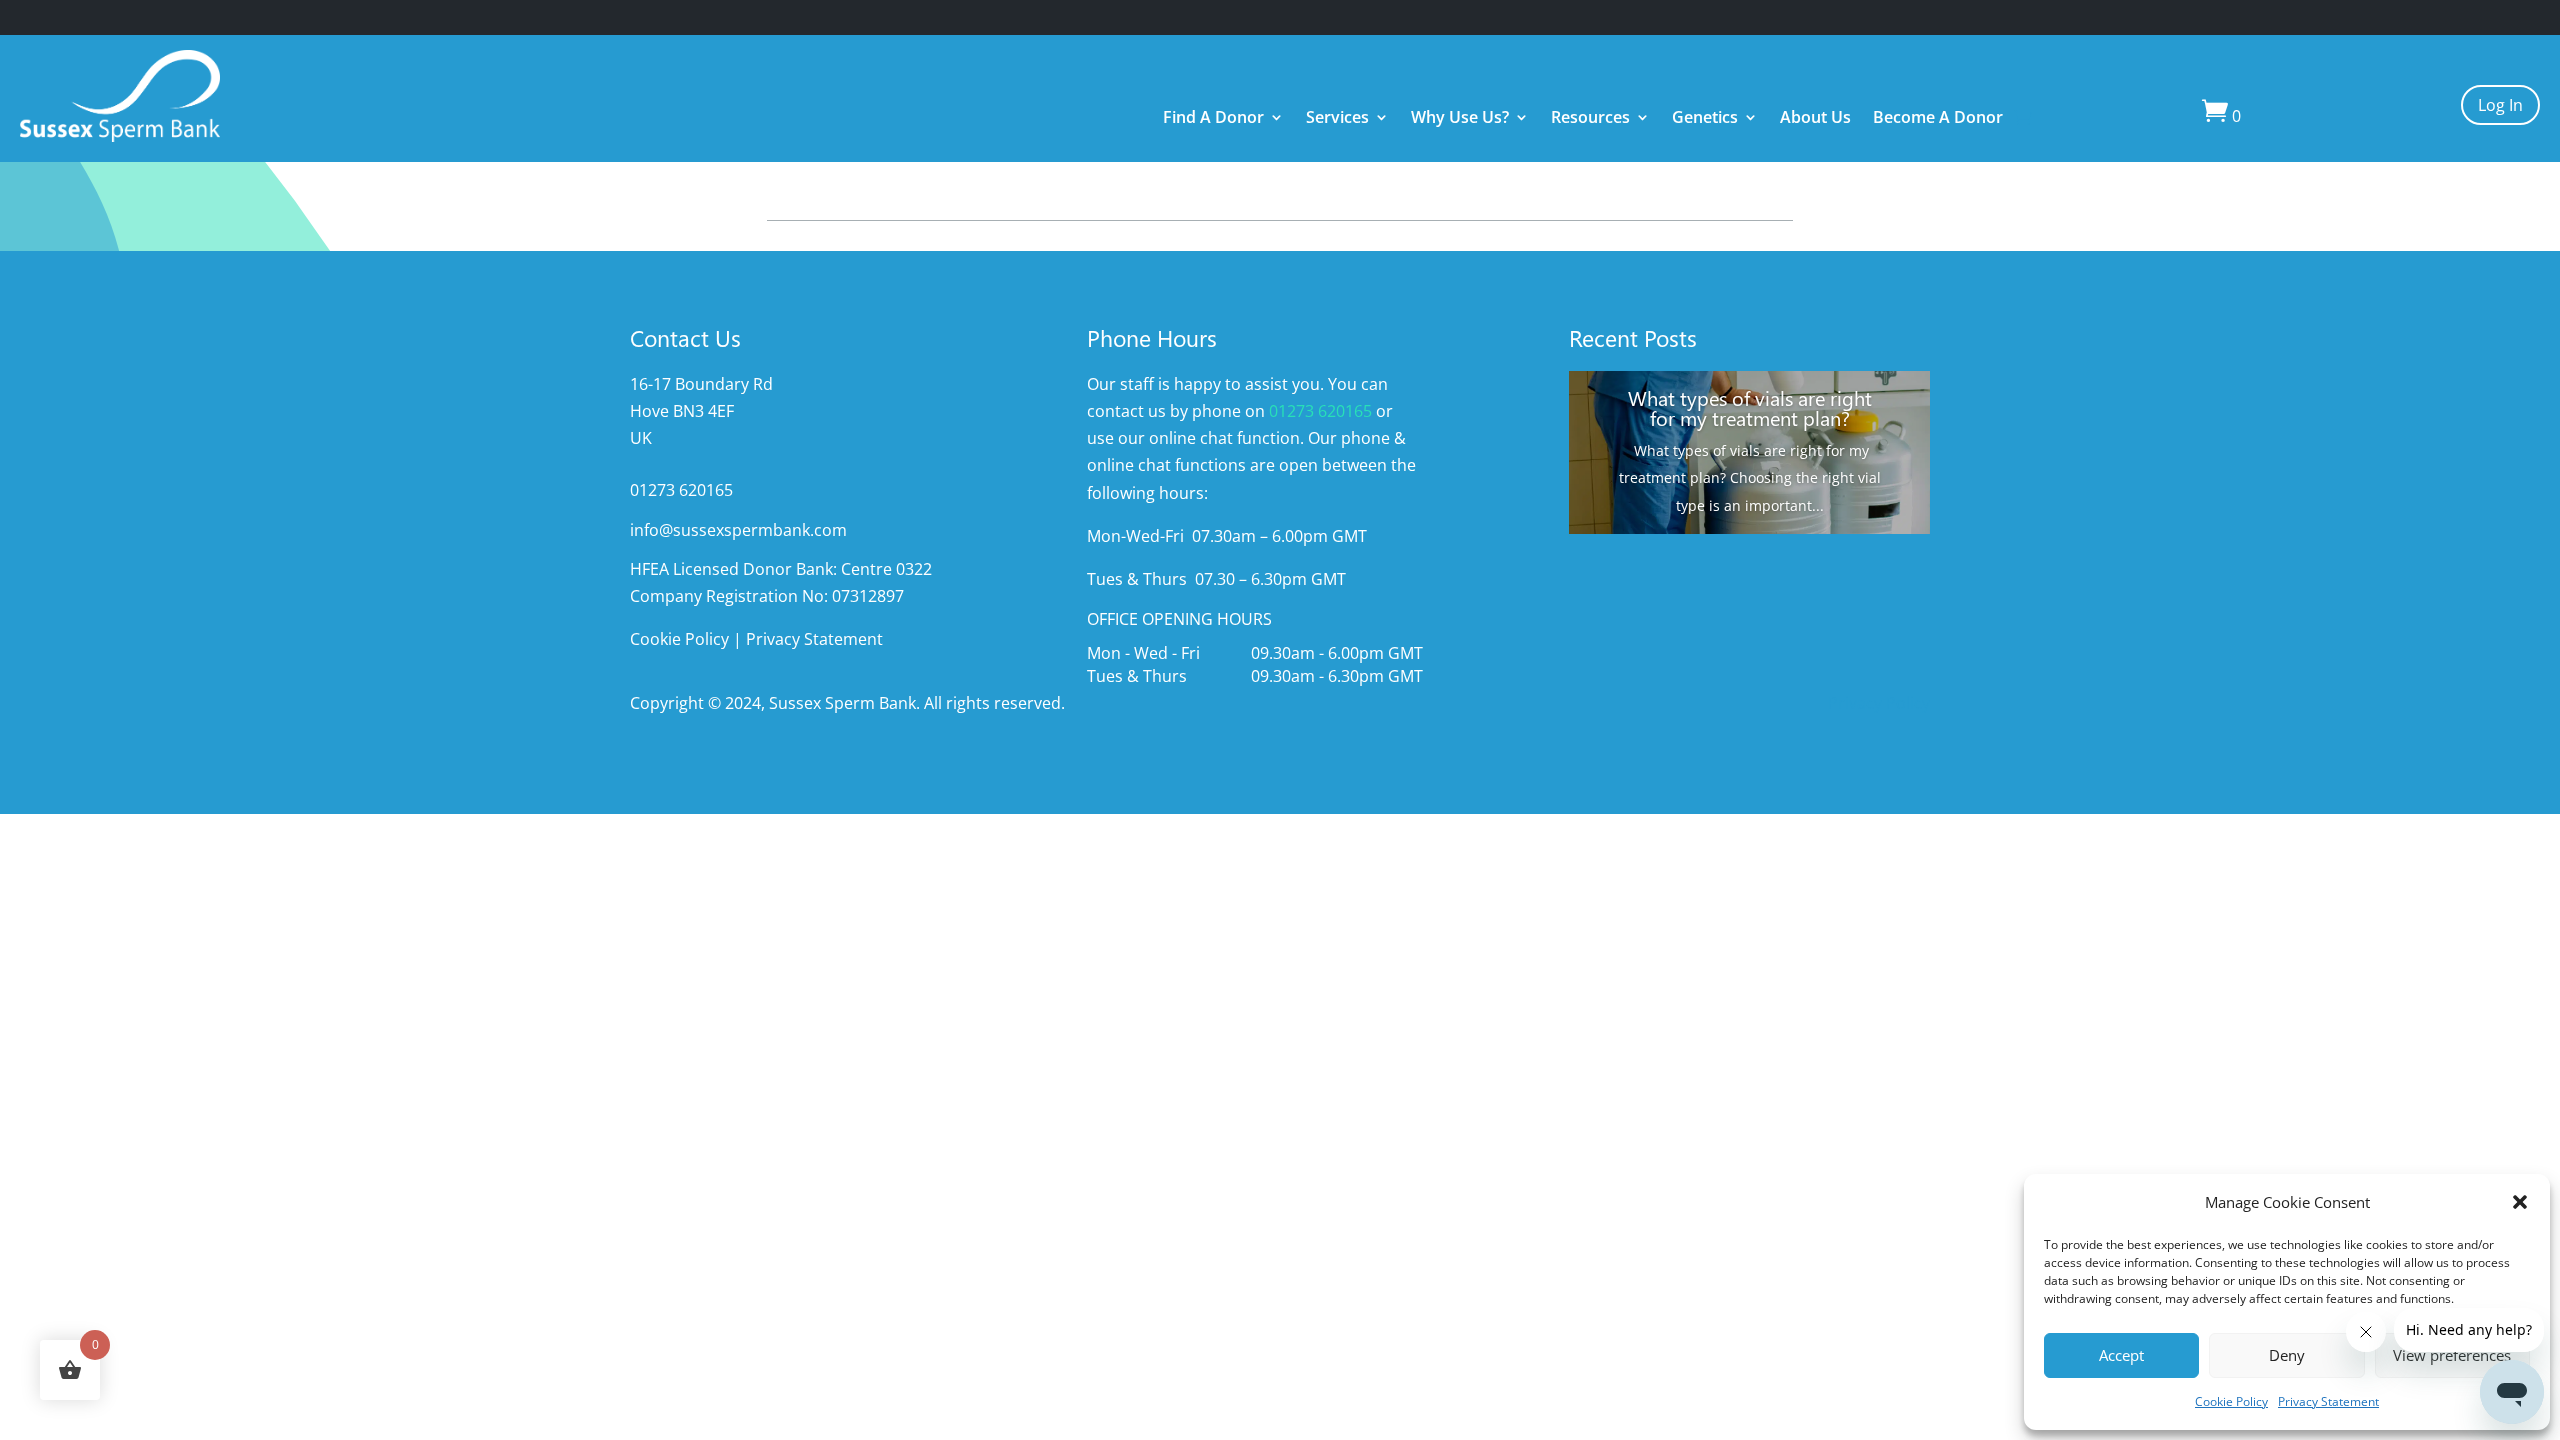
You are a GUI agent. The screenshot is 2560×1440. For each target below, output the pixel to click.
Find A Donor (1213, 119)
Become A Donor (1938, 119)
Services (1337, 119)
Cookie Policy (2231, 1401)
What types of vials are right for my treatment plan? (1750, 407)
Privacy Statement (2328, 1401)
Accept (2121, 1355)
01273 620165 (1320, 411)
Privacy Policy (1879, 703)
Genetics (1705, 119)
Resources (1590, 119)
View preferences (2452, 1355)
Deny (2287, 1355)
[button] (2520, 1202)
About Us (1815, 119)
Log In (2500, 105)
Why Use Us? (1460, 119)
